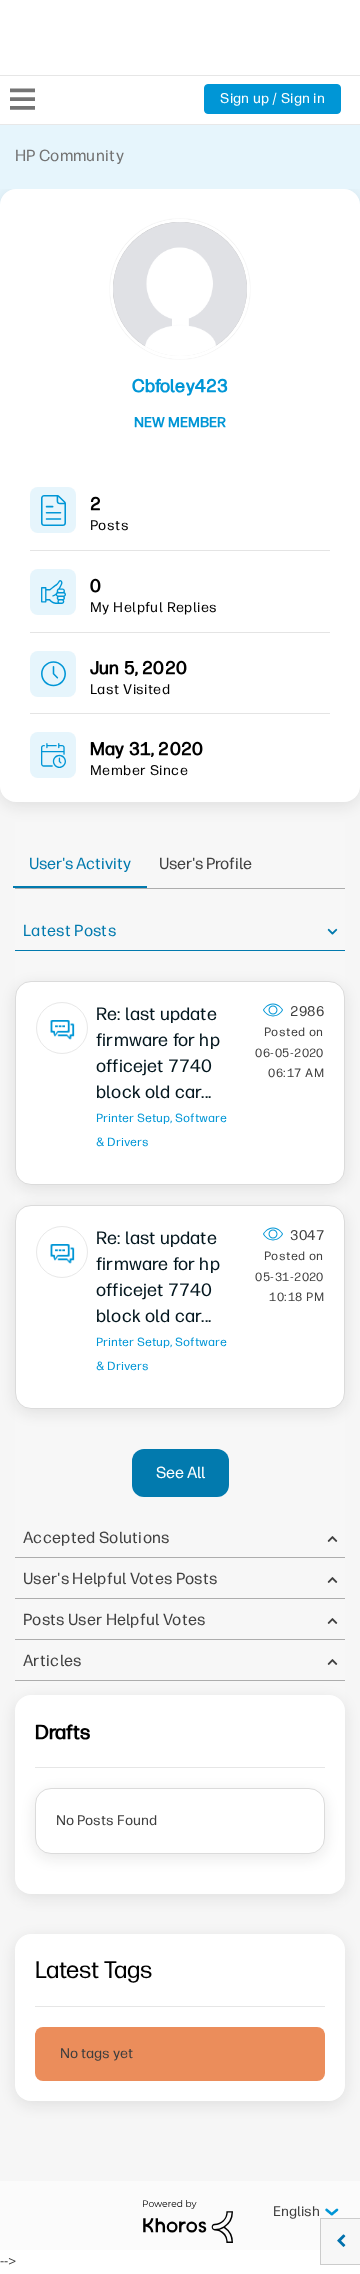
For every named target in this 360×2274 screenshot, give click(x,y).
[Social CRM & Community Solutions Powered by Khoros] (188, 2220)
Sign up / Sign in (272, 98)
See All (180, 1472)
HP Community (69, 155)
